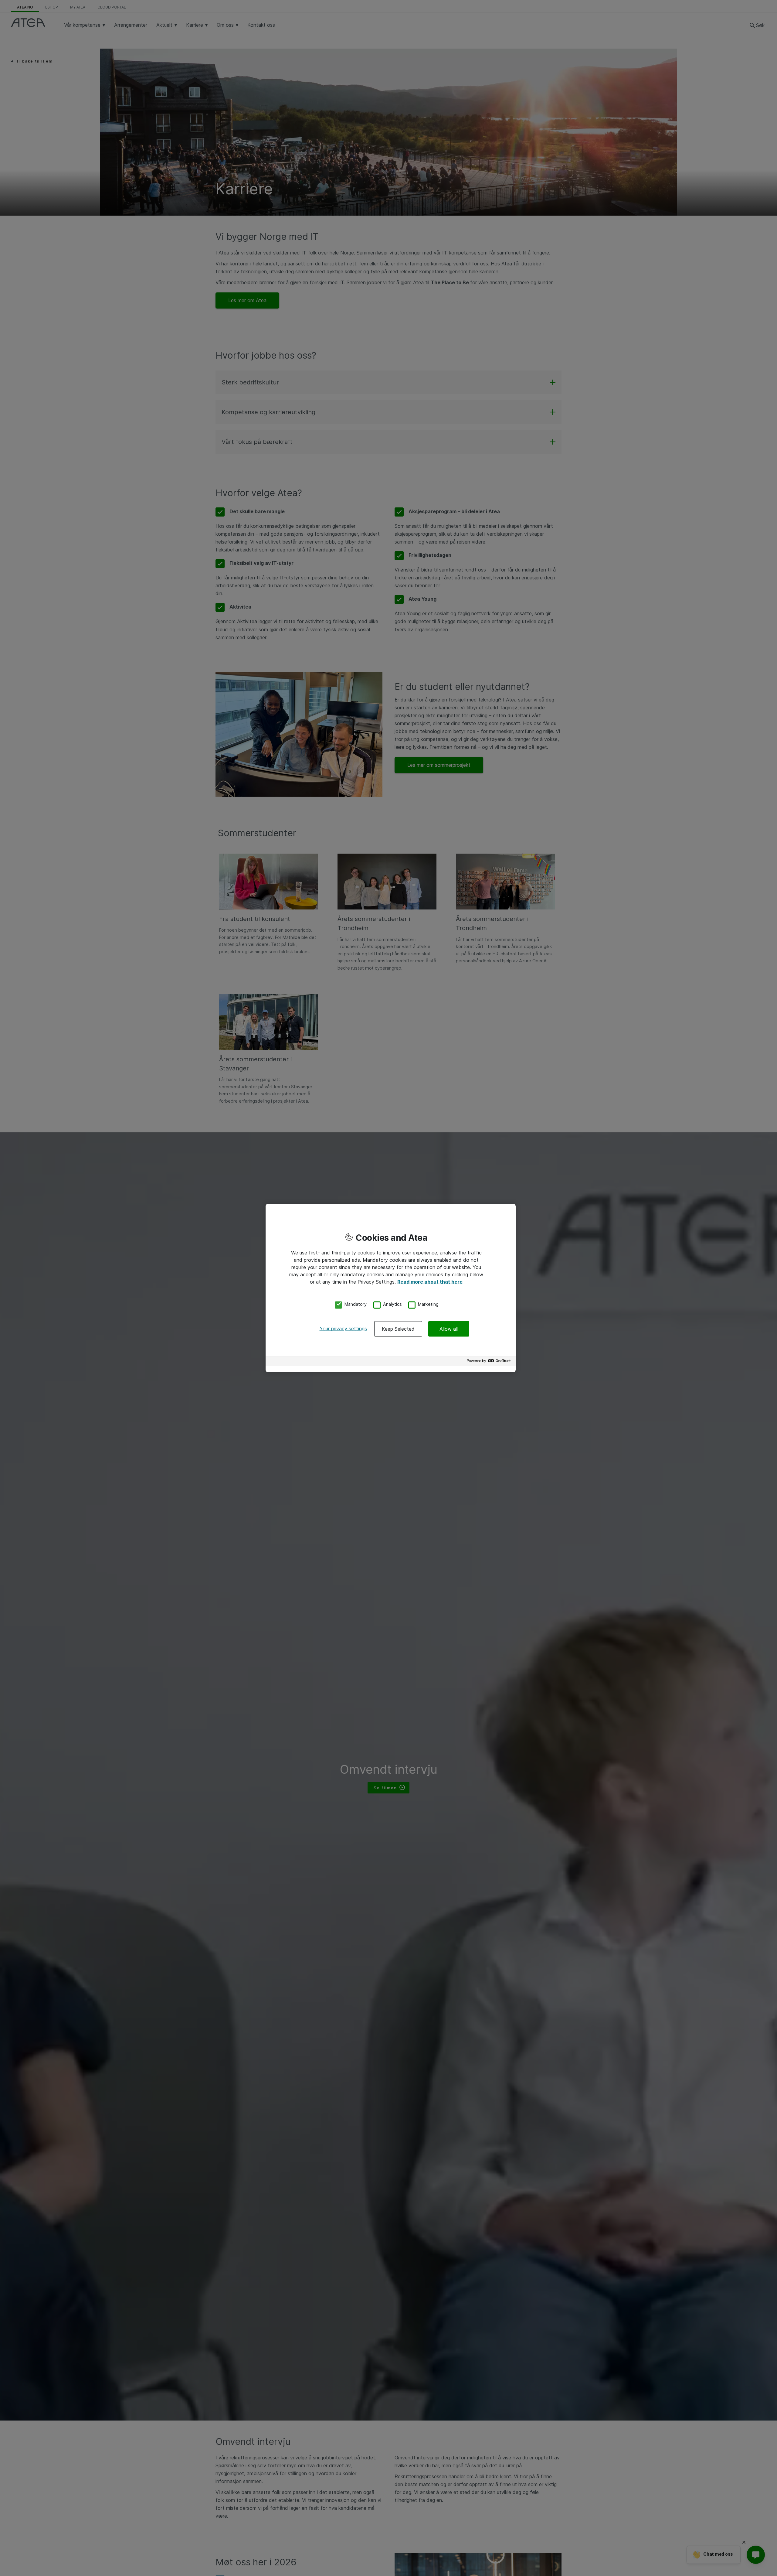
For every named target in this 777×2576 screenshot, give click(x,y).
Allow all (449, 1329)
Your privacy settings (343, 1329)
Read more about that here (430, 1281)
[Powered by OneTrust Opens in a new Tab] (490, 1362)
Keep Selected (398, 1329)
